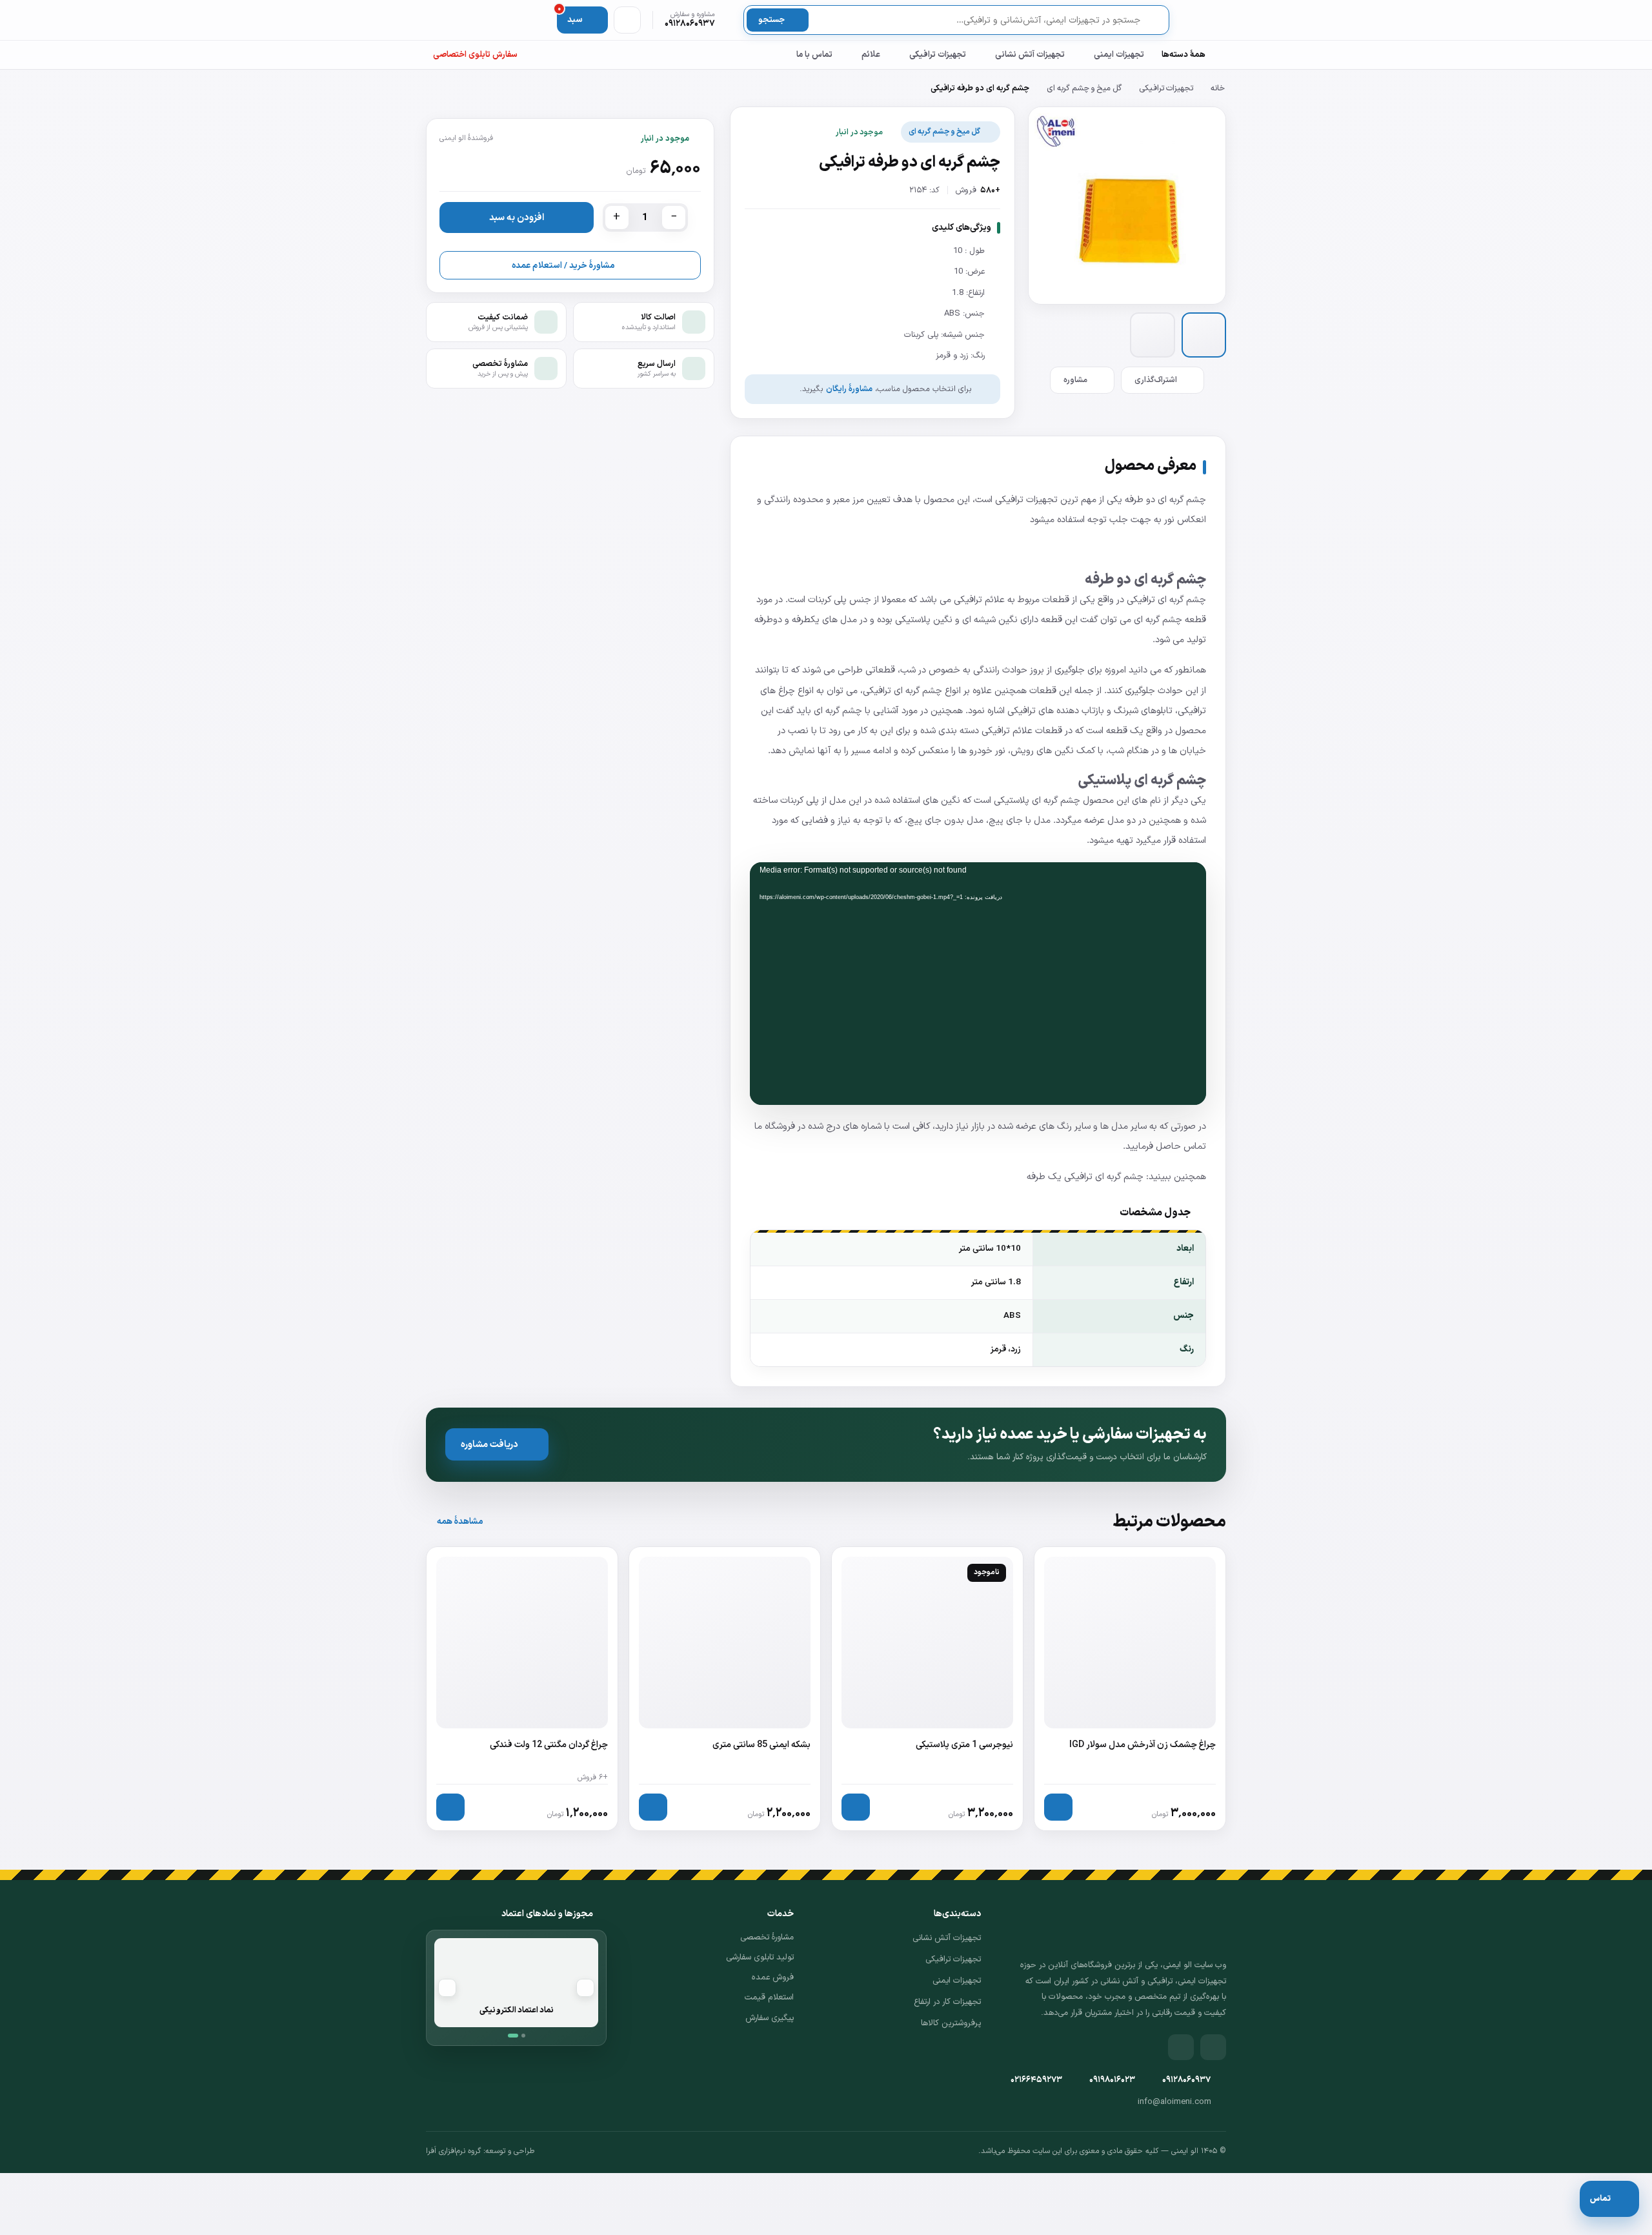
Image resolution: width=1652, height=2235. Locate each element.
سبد (570, 16)
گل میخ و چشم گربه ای (1084, 88)
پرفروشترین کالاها (951, 2023)
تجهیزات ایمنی (1119, 55)
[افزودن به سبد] (1058, 1807)
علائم (871, 55)
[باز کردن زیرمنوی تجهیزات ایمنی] (1082, 55)
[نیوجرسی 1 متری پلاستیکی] (927, 1689)
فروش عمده (773, 1977)
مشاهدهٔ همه (460, 1522)
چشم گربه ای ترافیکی (1166, 600)
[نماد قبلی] (585, 1988)
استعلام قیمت (769, 1997)
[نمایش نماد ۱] (513, 2036)
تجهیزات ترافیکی (938, 55)
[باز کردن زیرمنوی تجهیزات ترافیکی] (898, 55)
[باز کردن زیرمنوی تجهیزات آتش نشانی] (983, 55)
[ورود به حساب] (627, 20)
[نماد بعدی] (447, 1988)
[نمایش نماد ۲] (523, 2036)
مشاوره (1075, 380)
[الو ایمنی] (1204, 20)
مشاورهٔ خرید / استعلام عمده (563, 266)
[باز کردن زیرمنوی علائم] (850, 55)
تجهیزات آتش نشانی (1030, 55)
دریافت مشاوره (489, 1445)
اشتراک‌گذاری (1156, 380)
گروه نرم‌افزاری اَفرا (453, 2151)
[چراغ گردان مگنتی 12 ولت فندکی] (522, 1689)
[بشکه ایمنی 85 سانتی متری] (725, 1689)
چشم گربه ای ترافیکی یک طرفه (1085, 1177)
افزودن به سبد (517, 217)
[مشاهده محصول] (856, 1807)
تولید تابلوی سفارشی (760, 1957)
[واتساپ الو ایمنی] (1181, 2047)
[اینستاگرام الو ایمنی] (1213, 2047)
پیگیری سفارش (770, 2018)
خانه (1218, 88)
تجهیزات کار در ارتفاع (947, 2002)
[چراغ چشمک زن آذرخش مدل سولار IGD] (1130, 1689)
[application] (978, 984)
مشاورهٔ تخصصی (767, 1937)
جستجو (771, 20)
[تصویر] (1204, 335)
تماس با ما (814, 55)
